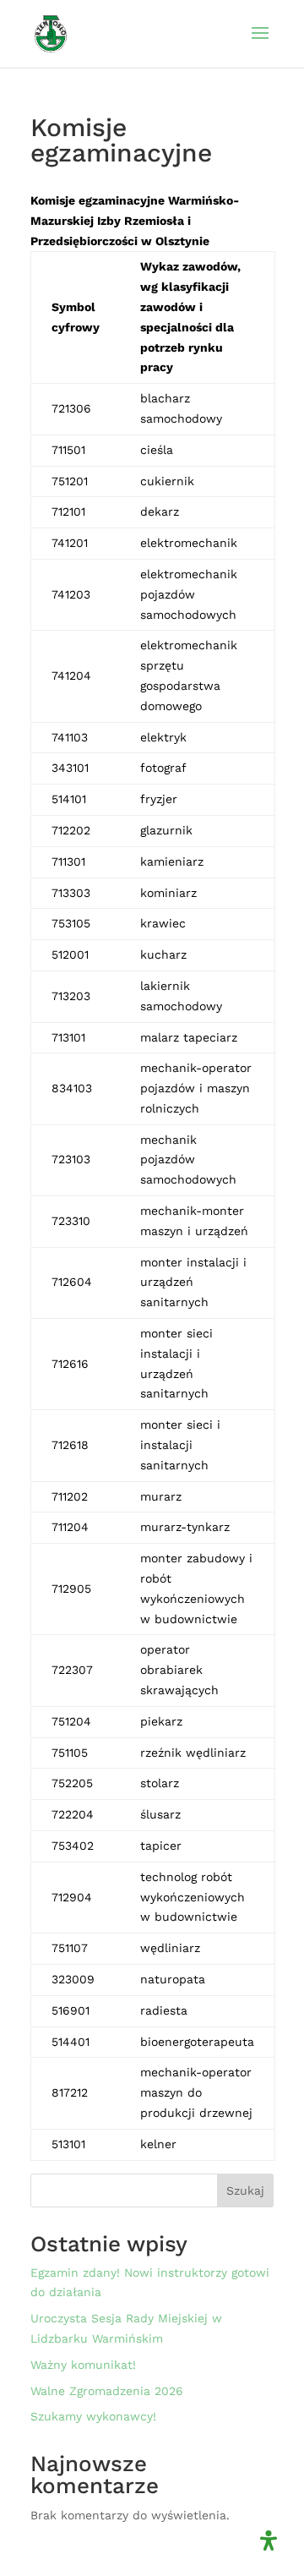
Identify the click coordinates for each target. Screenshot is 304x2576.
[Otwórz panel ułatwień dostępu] (269, 2540)
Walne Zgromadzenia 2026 (107, 2391)
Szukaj (245, 2190)
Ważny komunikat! (83, 2365)
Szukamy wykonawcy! (93, 2416)
